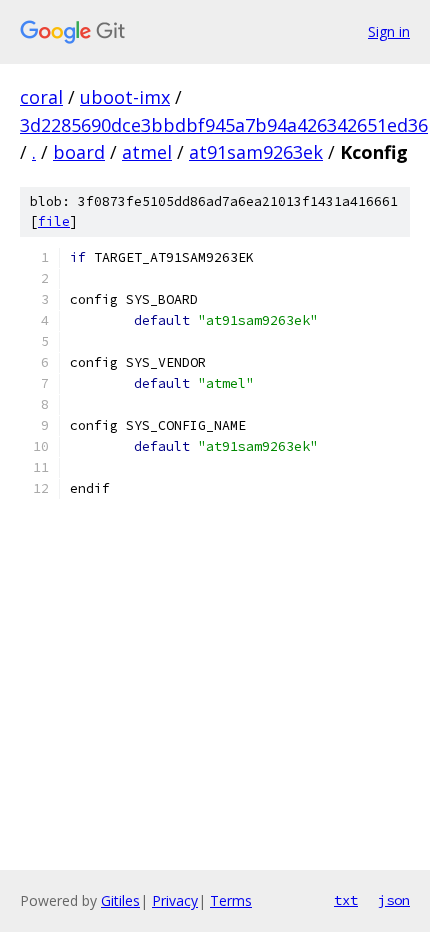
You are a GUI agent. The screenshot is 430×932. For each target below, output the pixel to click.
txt (346, 900)
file (54, 221)
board (79, 152)
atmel (147, 152)
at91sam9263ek (256, 152)
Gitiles (120, 900)
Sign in (389, 31)
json (394, 900)
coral (41, 97)
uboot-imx (125, 97)
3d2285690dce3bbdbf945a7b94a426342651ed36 (224, 125)
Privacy (175, 900)
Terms (231, 900)
